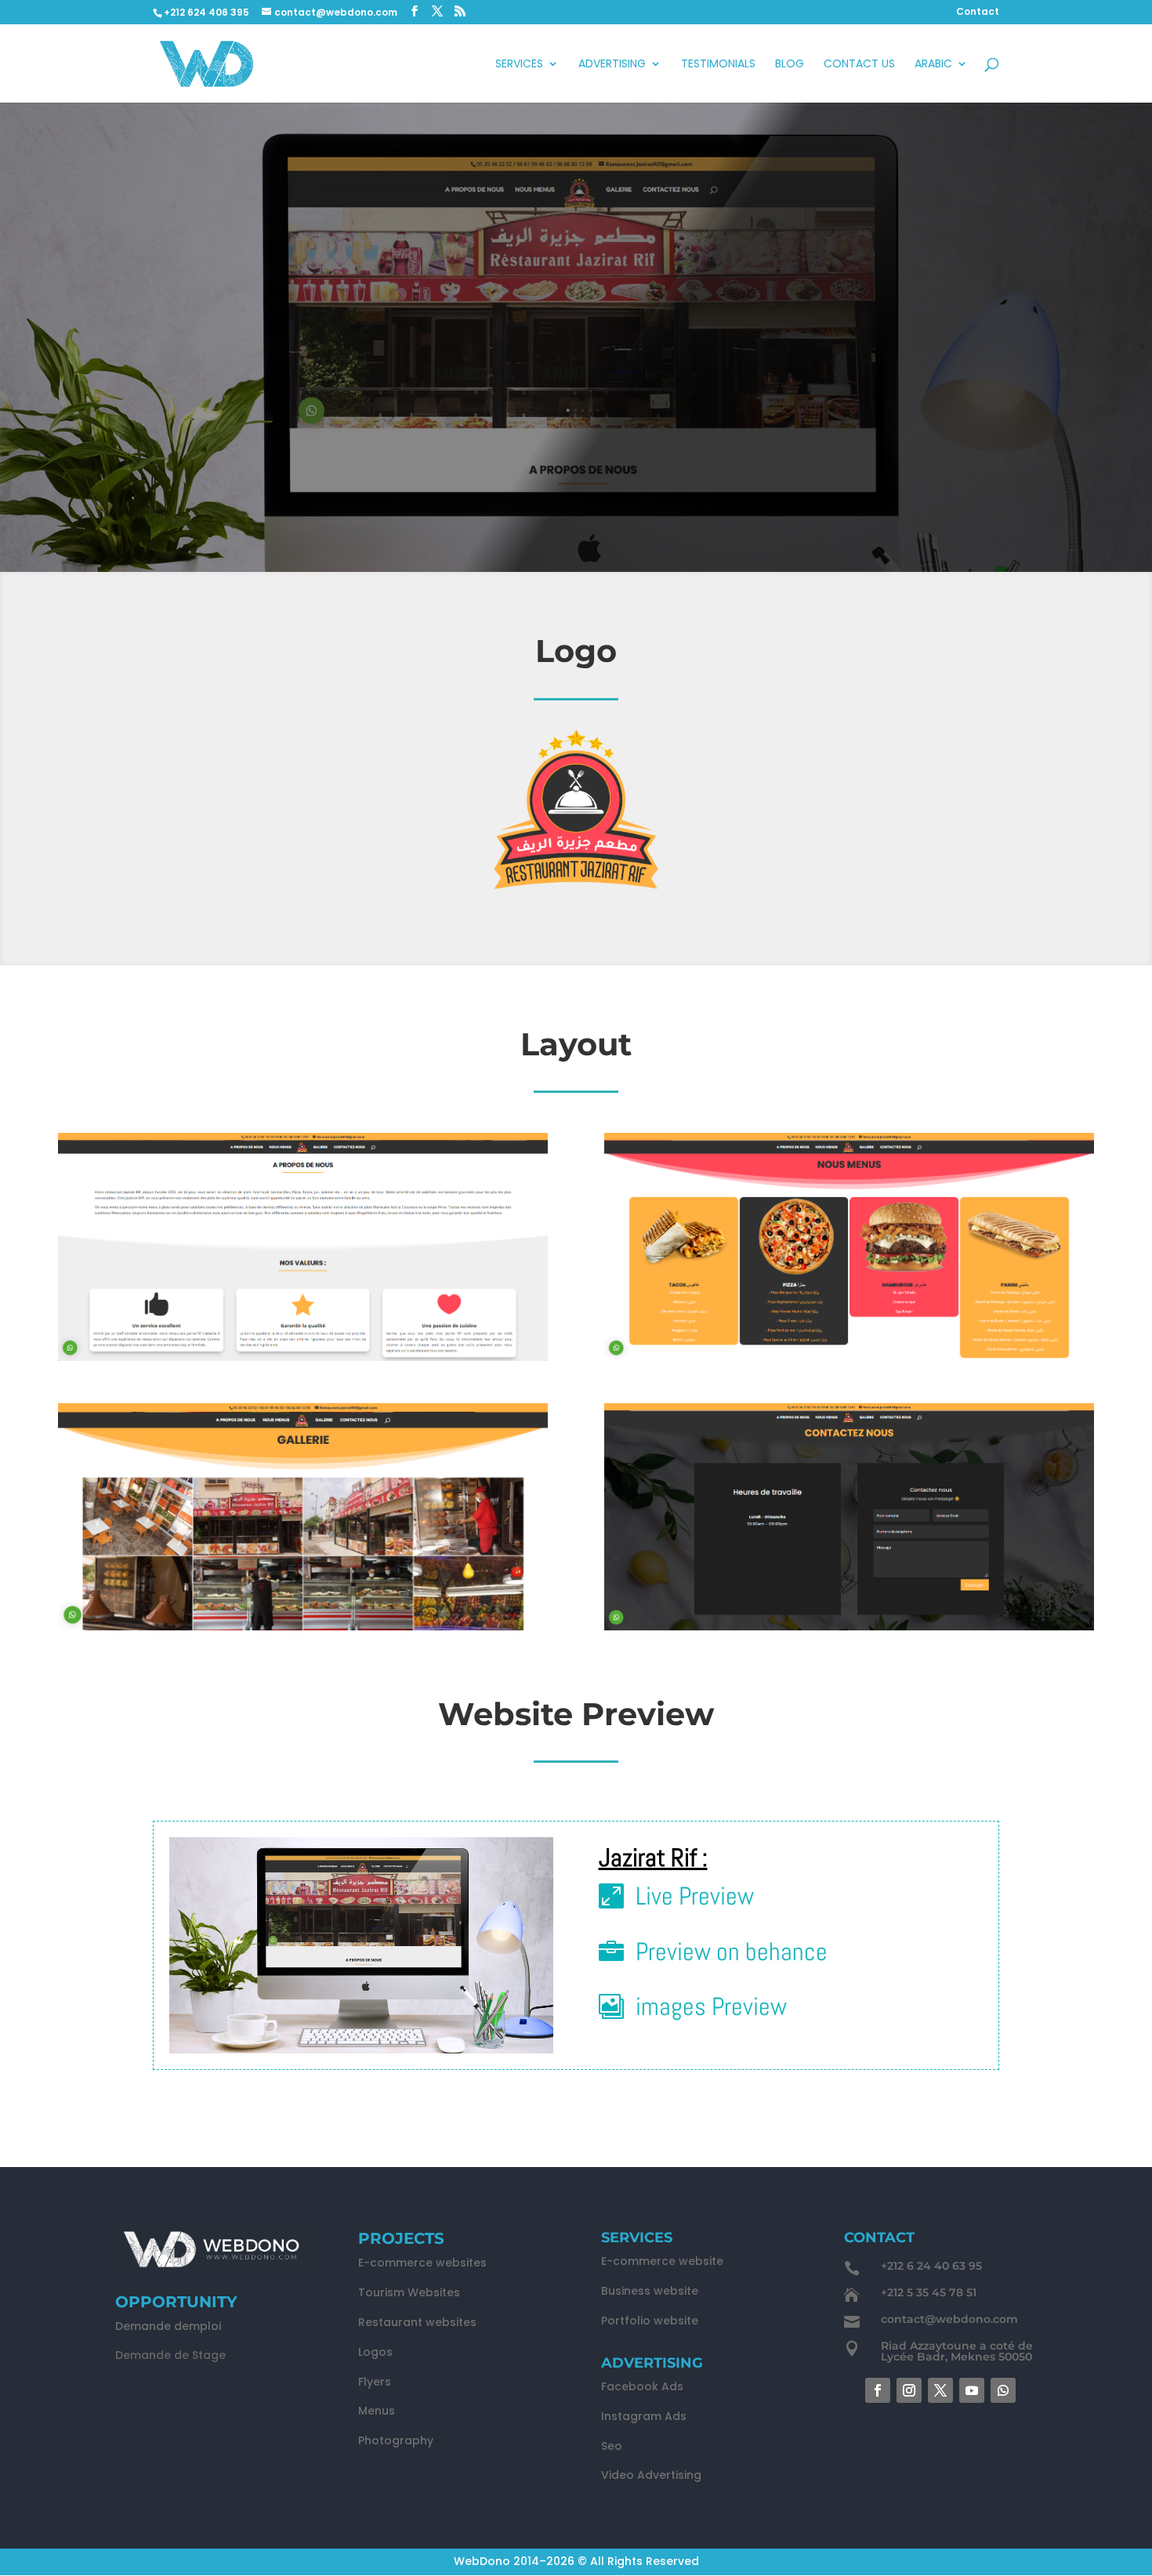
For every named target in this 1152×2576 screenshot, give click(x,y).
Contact (978, 13)
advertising (612, 65)
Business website (650, 2291)
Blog (790, 65)
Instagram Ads (644, 2416)
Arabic (933, 65)
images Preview (711, 2006)
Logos (375, 2352)
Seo (612, 2446)
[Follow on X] (940, 2390)
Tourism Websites (409, 2292)
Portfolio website (650, 2321)
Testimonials (718, 65)
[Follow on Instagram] (909, 2390)
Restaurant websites (417, 2322)
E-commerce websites (422, 2263)
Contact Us (859, 65)
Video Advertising (651, 2475)
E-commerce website (662, 2261)
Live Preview (695, 1896)
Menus (377, 2411)
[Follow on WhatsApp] (1003, 2390)
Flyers (375, 2382)
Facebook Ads (642, 2386)
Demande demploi (168, 2326)
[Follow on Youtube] (972, 2390)
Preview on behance (732, 1952)
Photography (396, 2440)
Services (519, 65)
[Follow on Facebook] (878, 2390)
